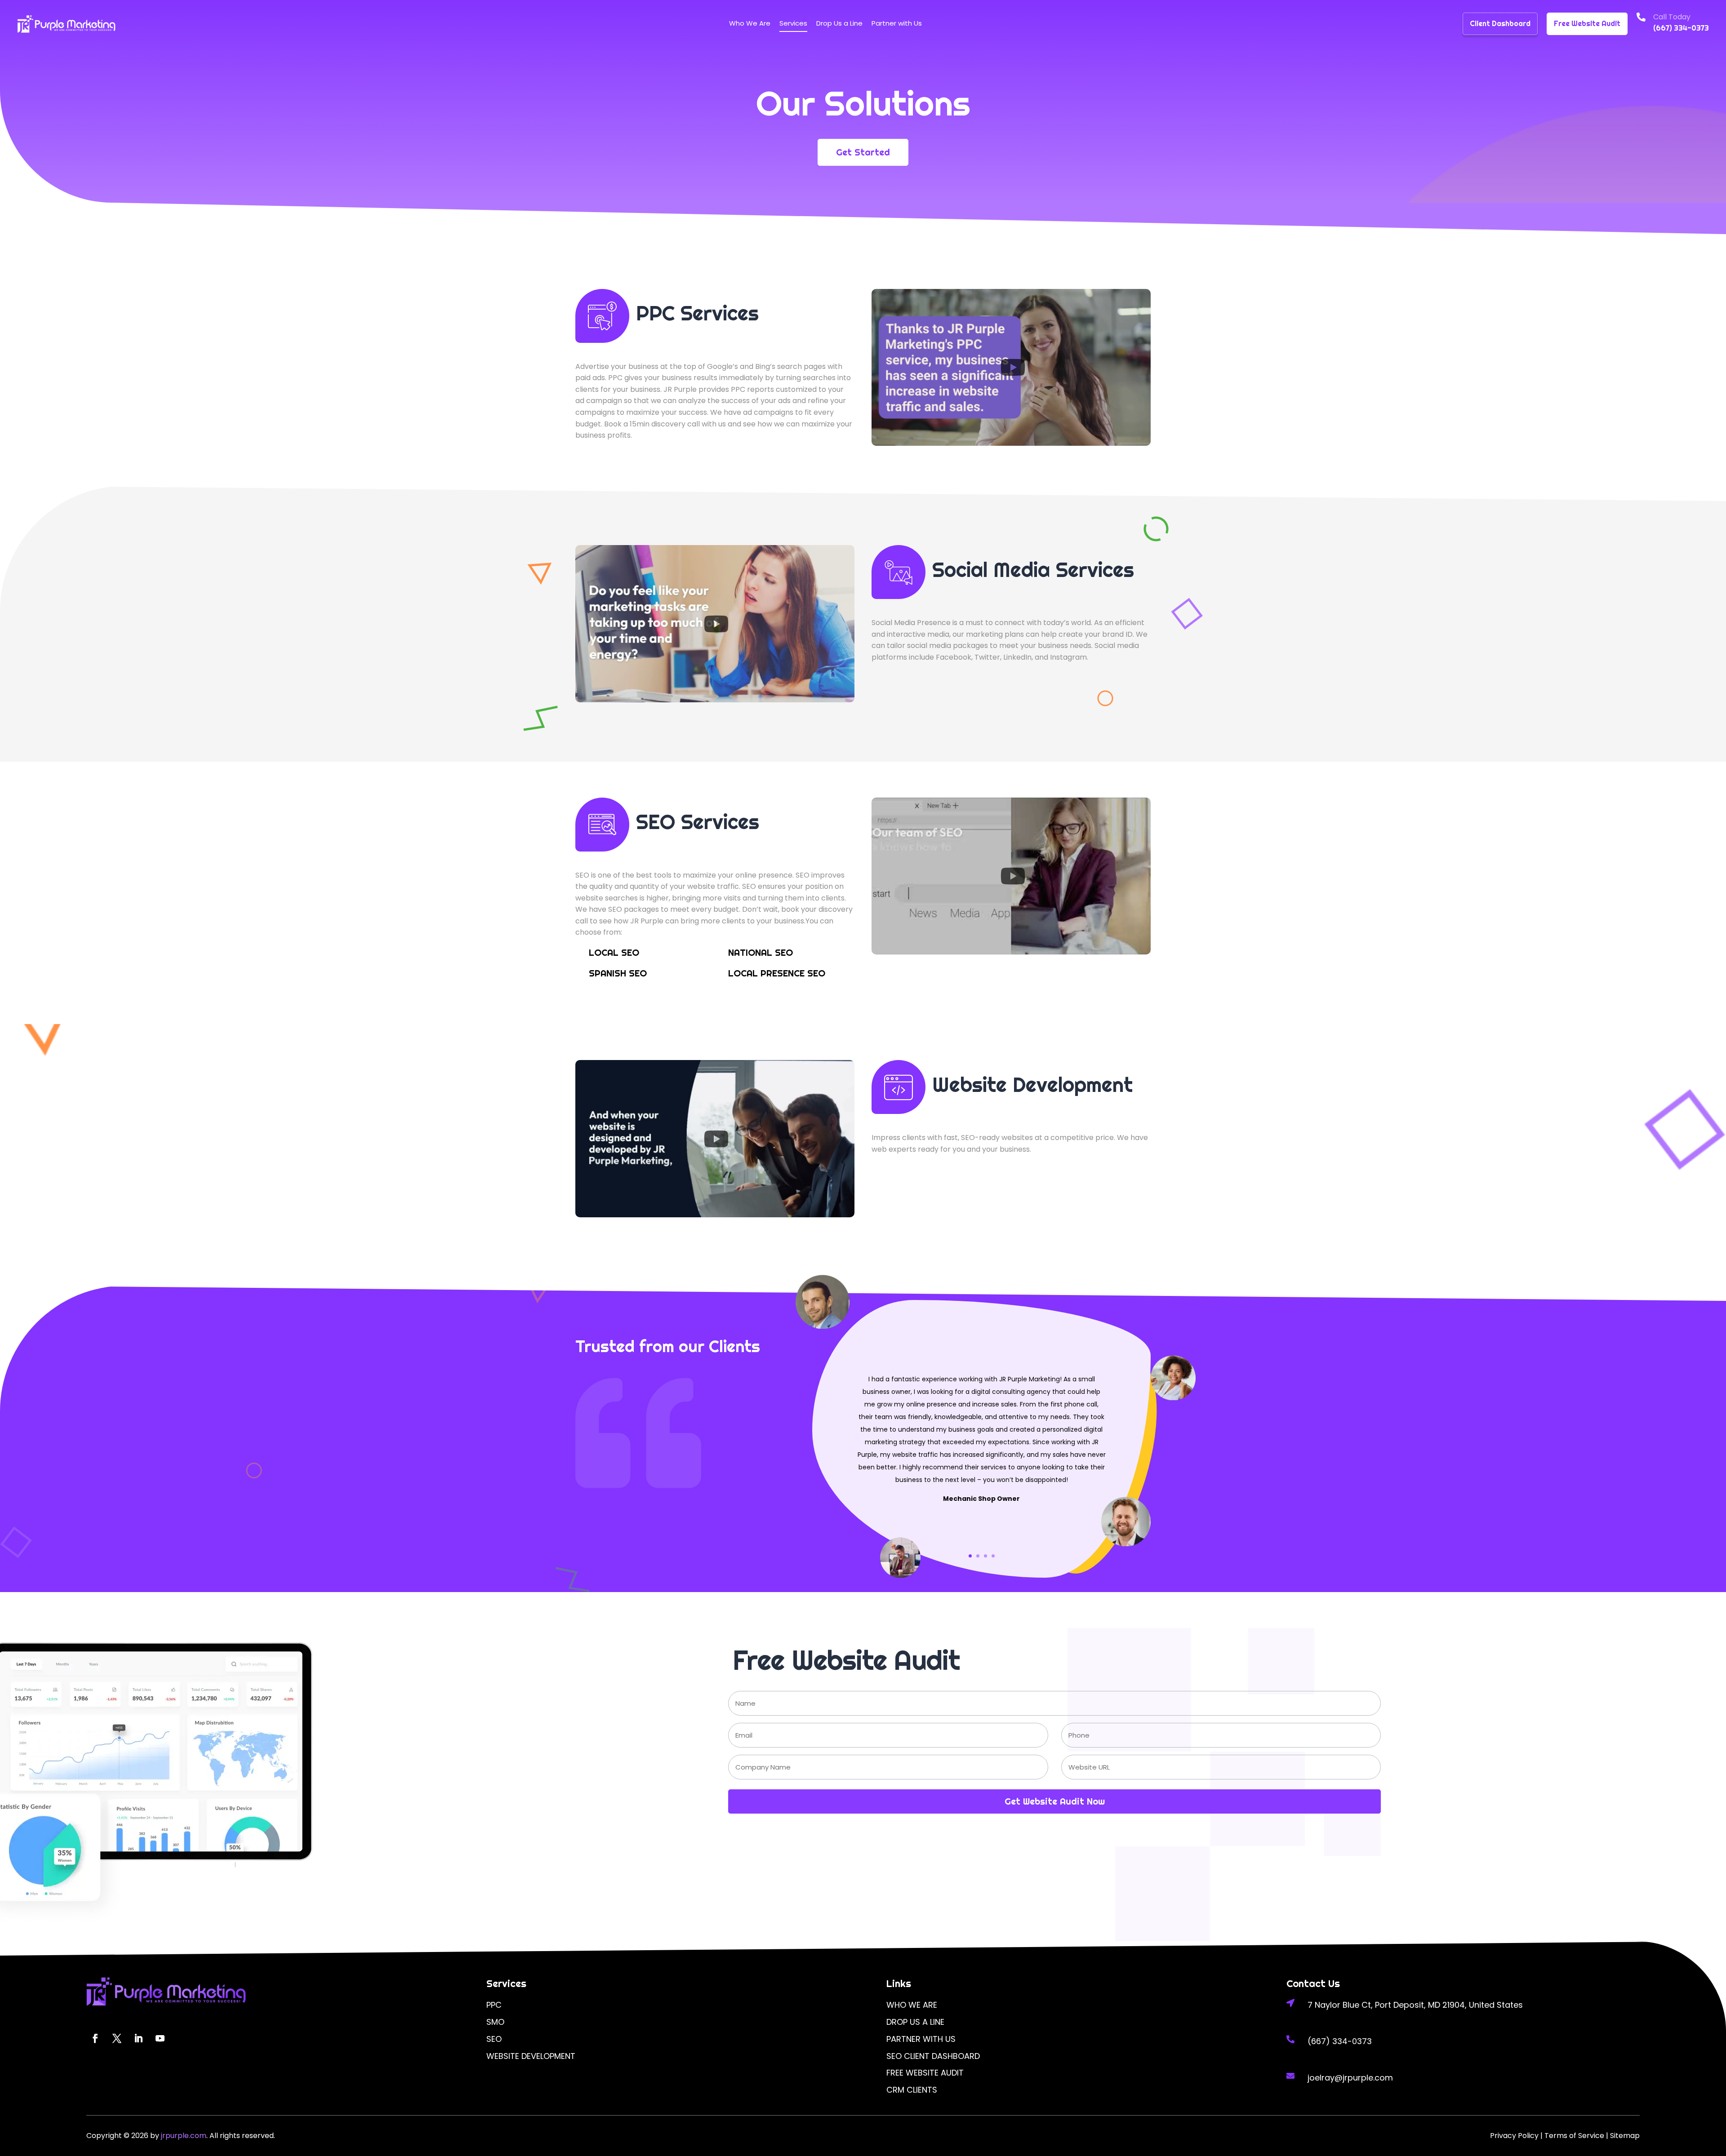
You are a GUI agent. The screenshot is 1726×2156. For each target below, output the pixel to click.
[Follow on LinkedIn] (138, 2038)
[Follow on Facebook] (95, 2038)
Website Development (531, 2056)
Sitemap (1625, 2136)
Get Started (863, 152)
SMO (495, 2022)
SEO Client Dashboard (933, 2056)
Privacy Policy (1514, 2136)
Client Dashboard (1500, 24)
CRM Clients (912, 2090)
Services (793, 23)
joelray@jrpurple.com (1350, 2078)
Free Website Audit (1587, 24)
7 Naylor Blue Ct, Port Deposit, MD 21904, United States (1415, 2005)
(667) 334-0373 (1681, 28)
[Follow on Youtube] (160, 2038)
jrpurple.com (183, 2136)
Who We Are (750, 23)
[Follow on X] (117, 2038)
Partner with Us (897, 23)
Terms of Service (1574, 2136)
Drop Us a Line (839, 23)
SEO (494, 2039)
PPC (494, 2005)
